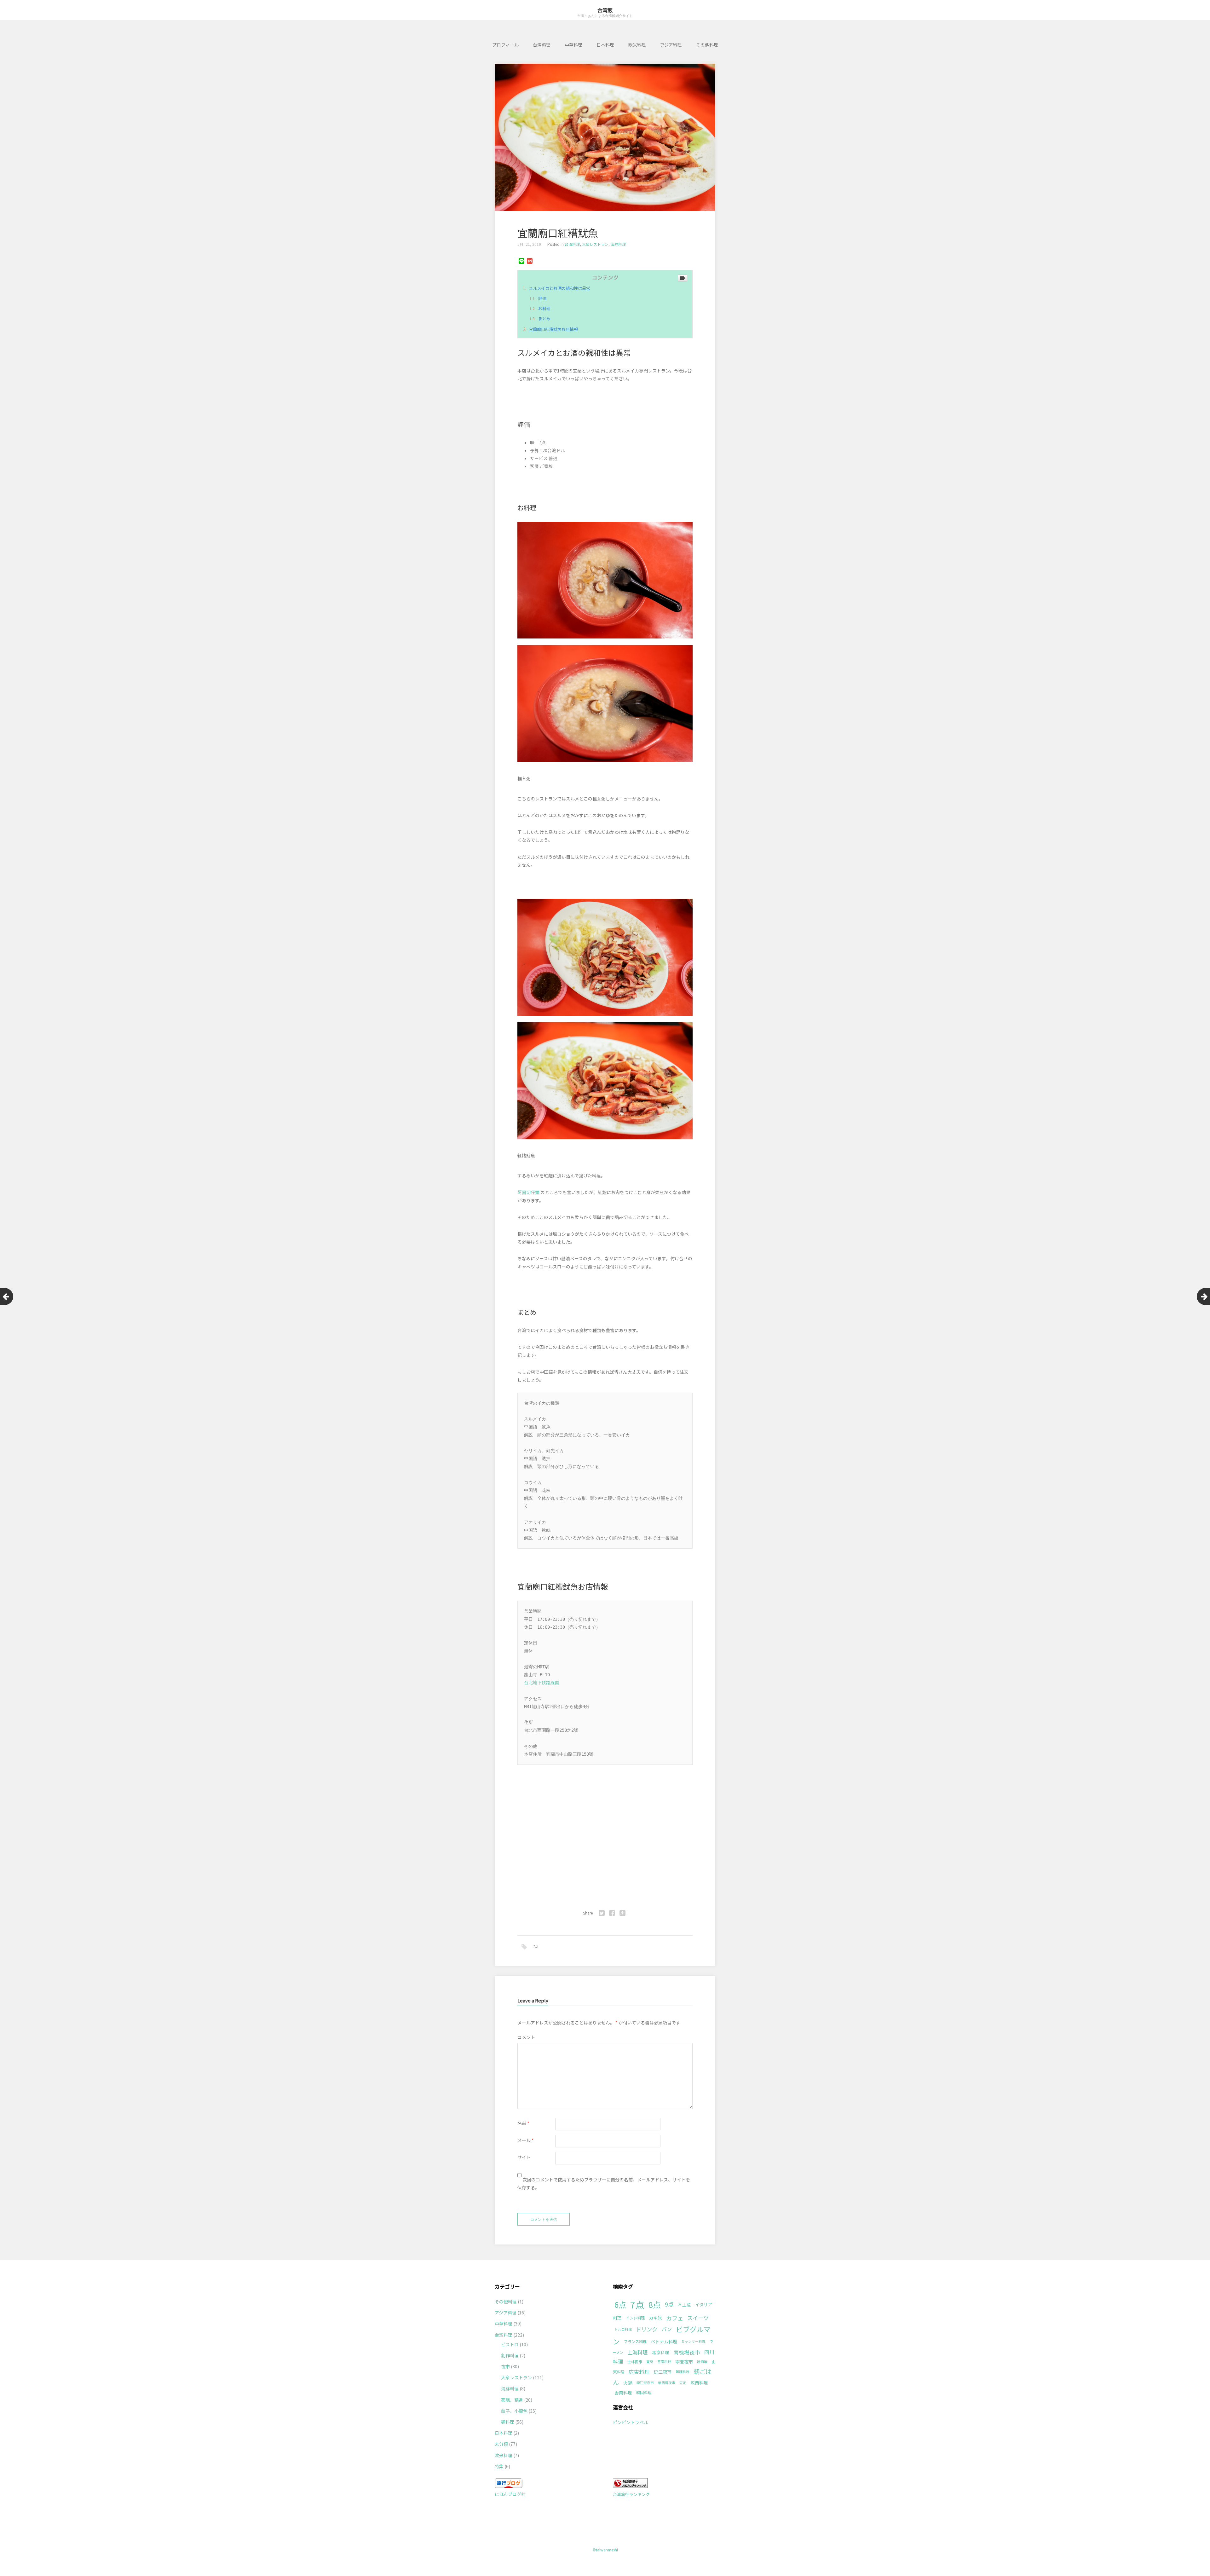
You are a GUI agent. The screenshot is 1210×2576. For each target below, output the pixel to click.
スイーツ (698, 2318)
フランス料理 (635, 2342)
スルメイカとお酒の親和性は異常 (559, 288)
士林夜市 (635, 2362)
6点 (620, 2305)
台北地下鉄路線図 (542, 1683)
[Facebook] (612, 1913)
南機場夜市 (687, 2352)
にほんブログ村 (510, 2494)
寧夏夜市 (684, 2362)
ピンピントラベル (631, 2422)
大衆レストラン (595, 244)
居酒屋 (702, 2362)
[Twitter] (602, 1913)
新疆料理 (683, 2372)
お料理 (544, 308)
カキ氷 (655, 2318)
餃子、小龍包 (514, 2411)
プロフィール (505, 45)
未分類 (501, 2444)
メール (526, 2140)
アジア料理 (671, 45)
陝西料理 (699, 2383)
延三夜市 (663, 2372)
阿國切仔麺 (528, 1192)
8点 (655, 2304)
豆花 (683, 2383)
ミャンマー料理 (693, 2341)
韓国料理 (644, 2393)
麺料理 (508, 2422)
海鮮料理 (618, 244)
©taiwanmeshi (605, 2550)
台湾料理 (542, 45)
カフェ (675, 2318)
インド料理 (635, 2318)
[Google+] (622, 1913)
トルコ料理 (623, 2329)
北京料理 (660, 2352)
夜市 (505, 2366)
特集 (499, 2466)
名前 (523, 2123)
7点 (536, 1946)
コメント (526, 2037)
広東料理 (639, 2372)
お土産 (684, 2304)
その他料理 (707, 45)
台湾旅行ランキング (631, 2494)
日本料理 (605, 45)
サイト (524, 2157)
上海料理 (637, 2352)
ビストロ (510, 2344)
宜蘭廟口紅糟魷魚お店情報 (553, 329)
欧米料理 (637, 45)
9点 (669, 2304)
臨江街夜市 (645, 2383)
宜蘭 (650, 2362)
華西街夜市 (667, 2383)
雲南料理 (623, 2393)
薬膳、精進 (512, 2400)
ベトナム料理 (664, 2341)
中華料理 (573, 45)
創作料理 (510, 2355)
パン (667, 2329)
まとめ (544, 318)
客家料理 (664, 2362)
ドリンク (647, 2329)
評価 (542, 298)
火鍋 (628, 2383)
